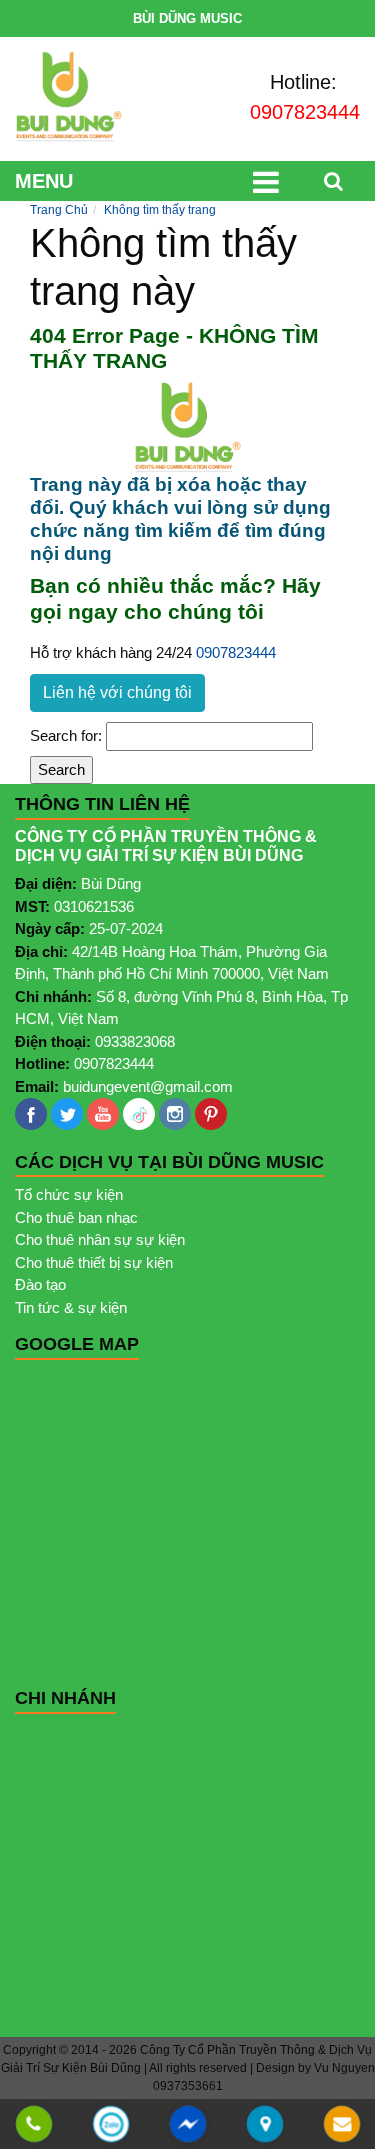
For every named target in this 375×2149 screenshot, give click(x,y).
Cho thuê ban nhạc (76, 1217)
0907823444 (305, 112)
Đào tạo (40, 1284)
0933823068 (135, 1041)
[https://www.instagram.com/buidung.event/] (175, 1114)
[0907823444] (33, 2125)
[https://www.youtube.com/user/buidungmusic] (103, 1114)
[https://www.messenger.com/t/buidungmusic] (187, 2136)
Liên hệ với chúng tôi (117, 692)
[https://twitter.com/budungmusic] (67, 1114)
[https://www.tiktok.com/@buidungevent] (139, 1114)
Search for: (66, 735)
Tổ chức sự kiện (69, 1194)
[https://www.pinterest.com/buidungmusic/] (211, 1114)
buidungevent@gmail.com (148, 1086)
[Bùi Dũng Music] (69, 96)
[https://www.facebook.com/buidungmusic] (31, 1114)
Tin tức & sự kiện (71, 1307)
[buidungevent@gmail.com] (341, 2125)
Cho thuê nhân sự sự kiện (100, 1239)
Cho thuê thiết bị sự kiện (94, 1262)
